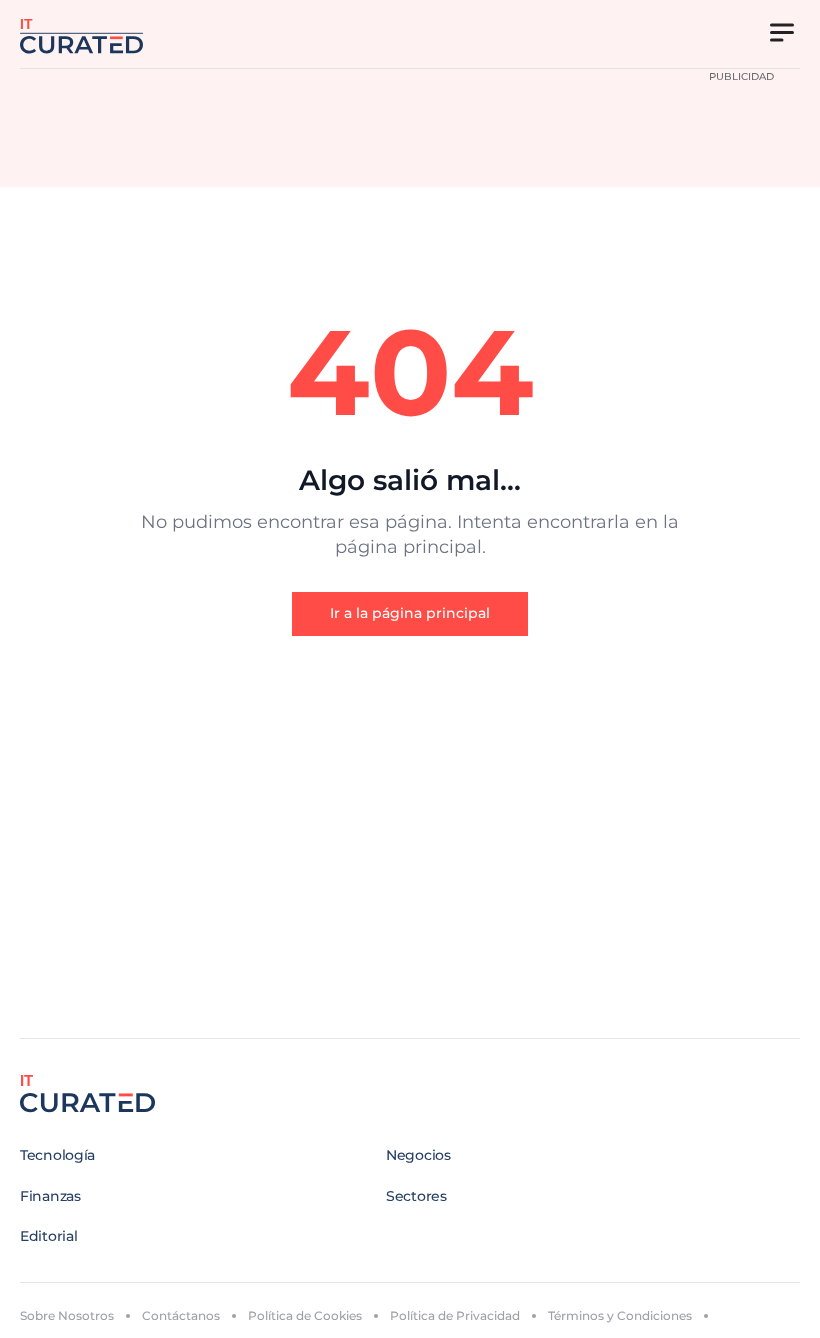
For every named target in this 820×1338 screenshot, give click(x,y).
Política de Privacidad (455, 1315)
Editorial (48, 1236)
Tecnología (57, 1155)
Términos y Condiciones (620, 1315)
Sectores (416, 1196)
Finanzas (50, 1196)
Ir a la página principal (410, 613)
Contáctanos (181, 1315)
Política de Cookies (305, 1315)
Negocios (418, 1155)
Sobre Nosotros (67, 1315)
